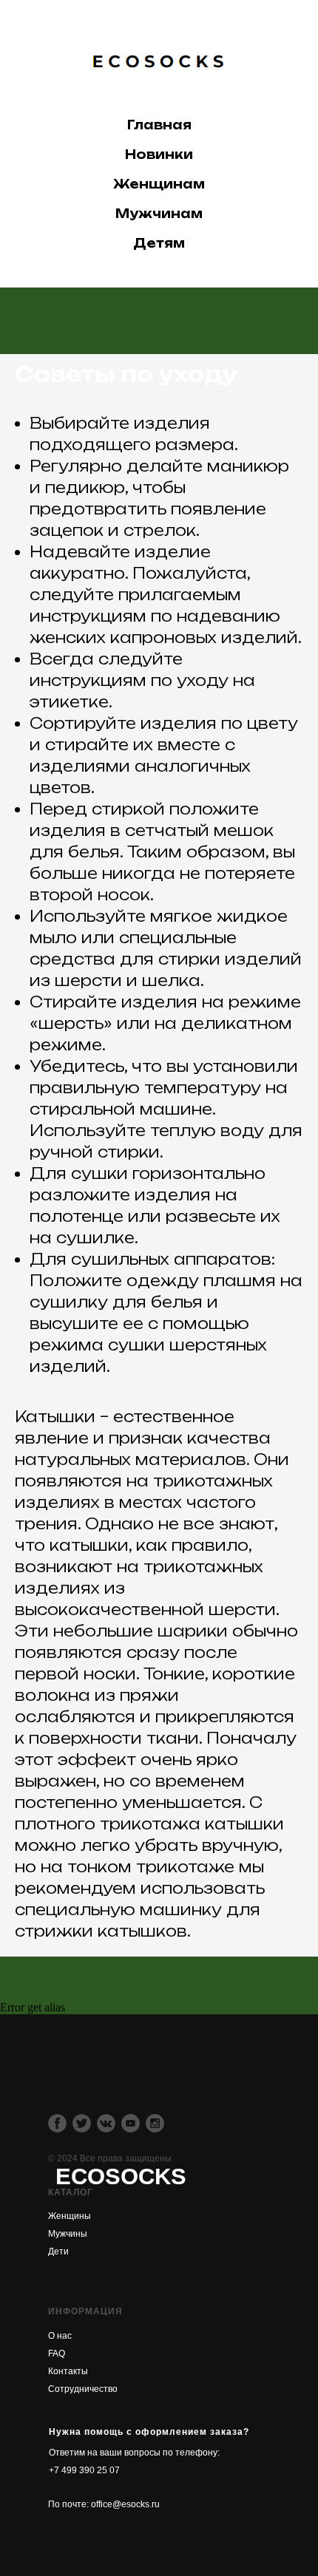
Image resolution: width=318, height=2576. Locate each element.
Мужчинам (159, 214)
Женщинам (159, 184)
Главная (159, 125)
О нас (60, 2336)
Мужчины (68, 2234)
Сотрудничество (83, 2389)
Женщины (70, 2216)
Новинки (159, 154)
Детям (159, 243)
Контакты (68, 2371)
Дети (58, 2252)
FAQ (57, 2354)
